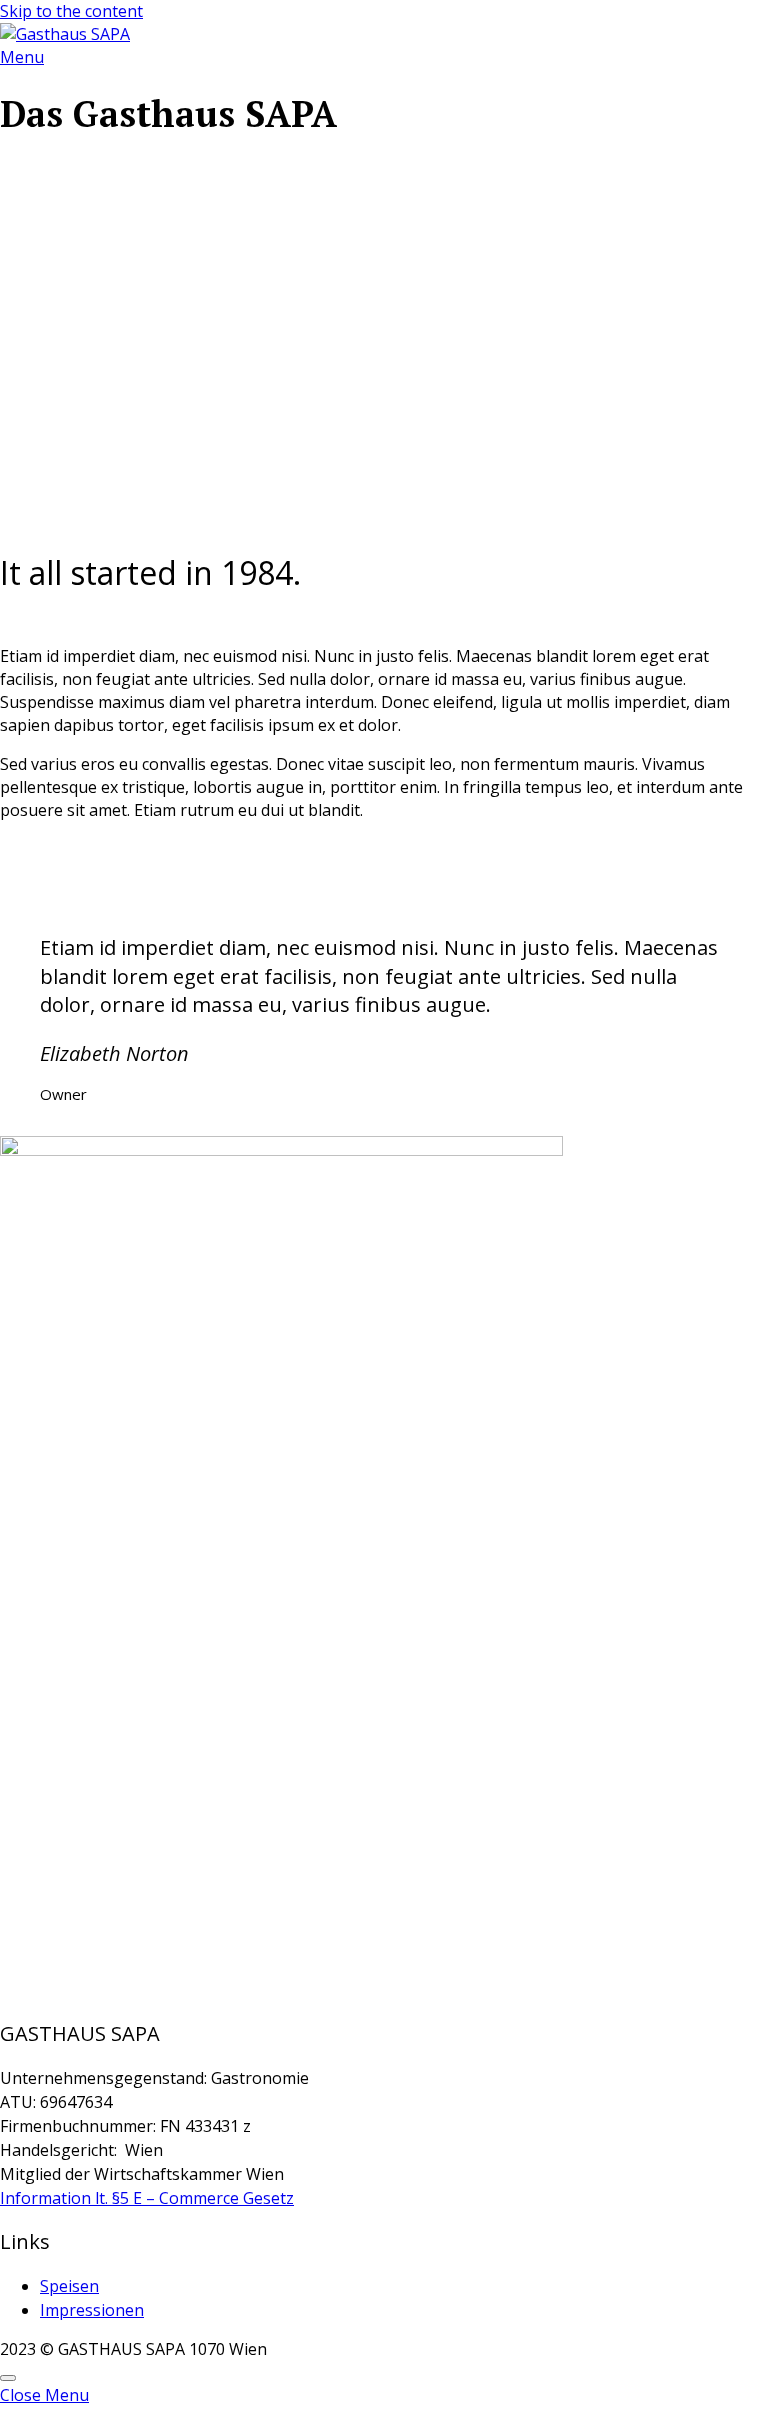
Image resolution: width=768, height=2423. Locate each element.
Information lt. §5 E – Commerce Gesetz (147, 2198)
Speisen (69, 2286)
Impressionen (92, 2310)
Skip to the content (71, 11)
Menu (22, 57)
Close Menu (44, 2395)
